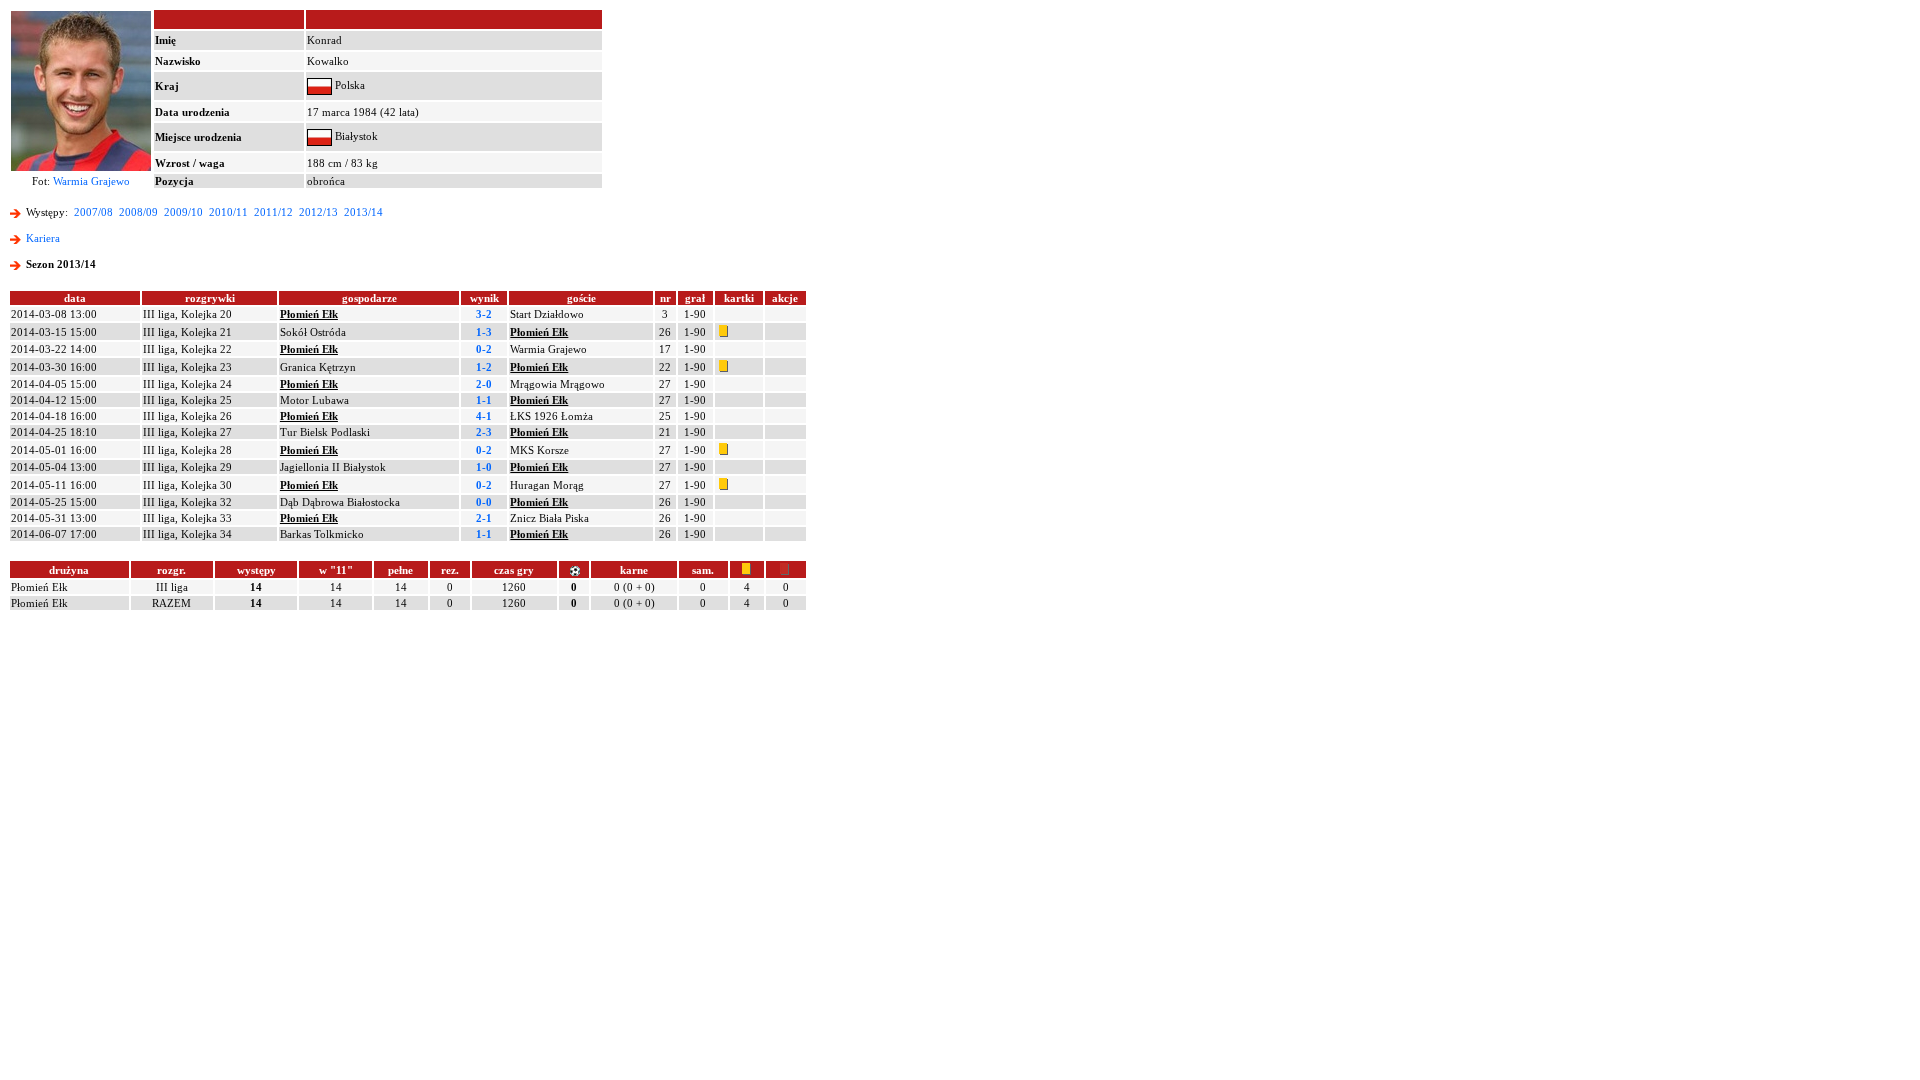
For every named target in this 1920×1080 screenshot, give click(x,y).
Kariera (43, 238)
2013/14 (363, 212)
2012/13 (318, 212)
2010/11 (228, 212)
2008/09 (138, 212)
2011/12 (273, 212)
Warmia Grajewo (91, 181)
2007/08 (93, 212)
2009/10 (183, 212)
